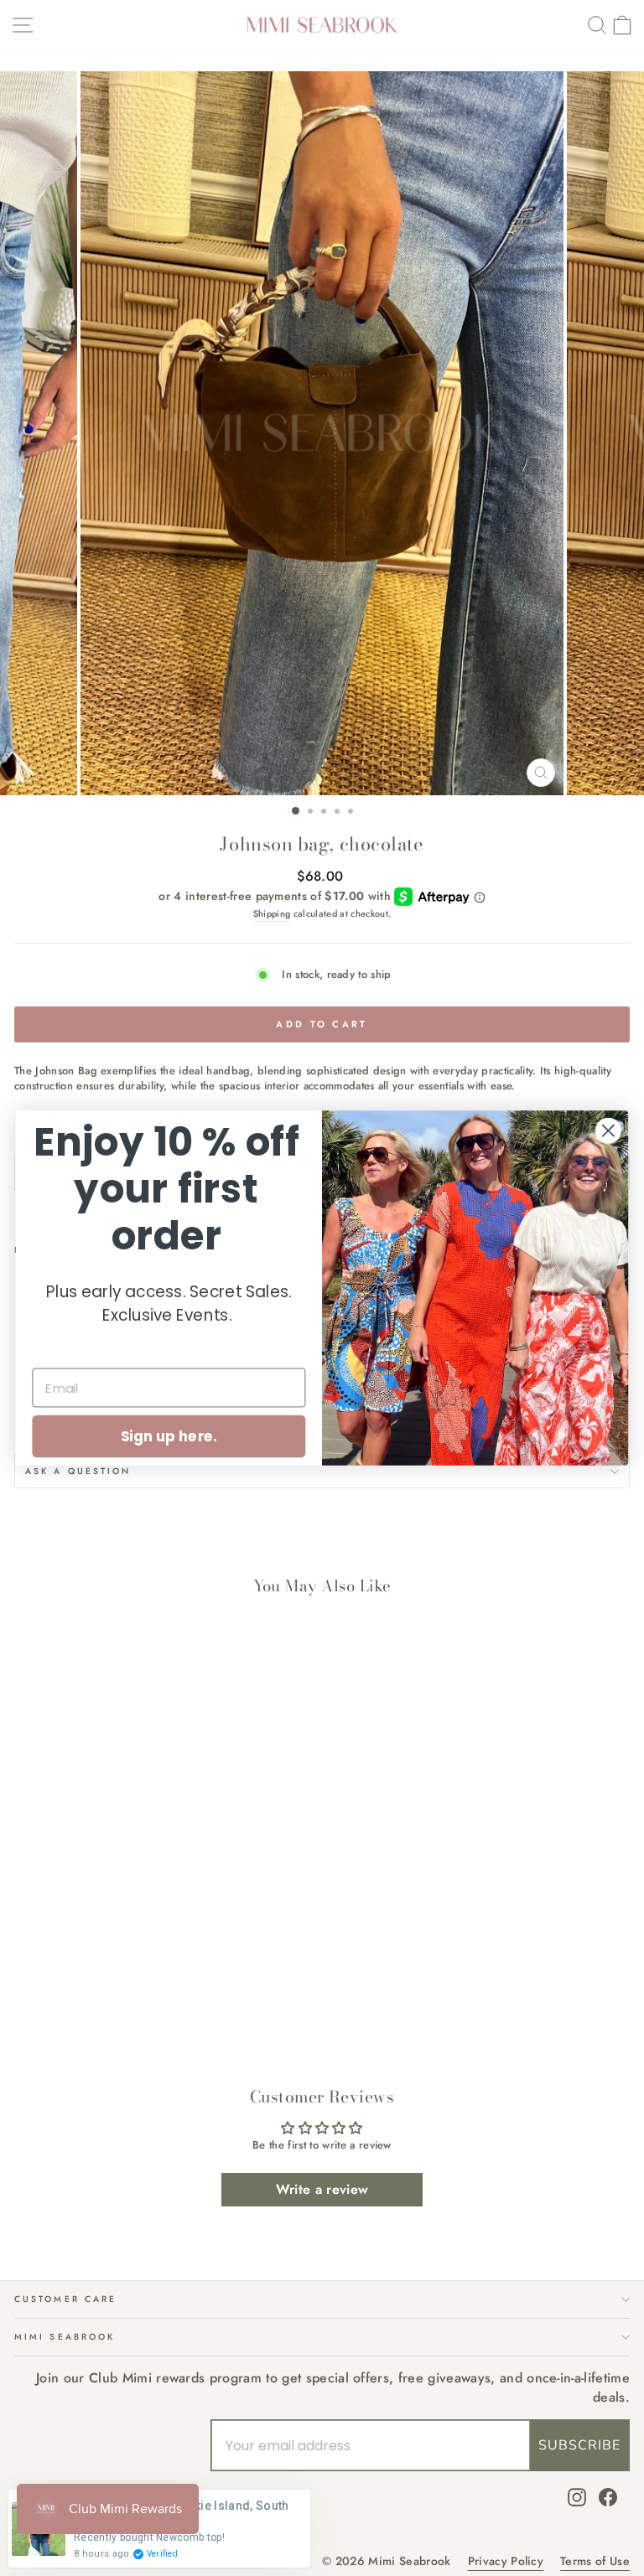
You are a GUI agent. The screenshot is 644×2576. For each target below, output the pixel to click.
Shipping (272, 914)
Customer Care (65, 2299)
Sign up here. (169, 1436)
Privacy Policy (506, 2561)
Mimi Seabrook (65, 2337)
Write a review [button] (322, 2189)
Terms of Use (595, 2561)
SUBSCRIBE (579, 2445)
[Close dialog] (608, 1131)
